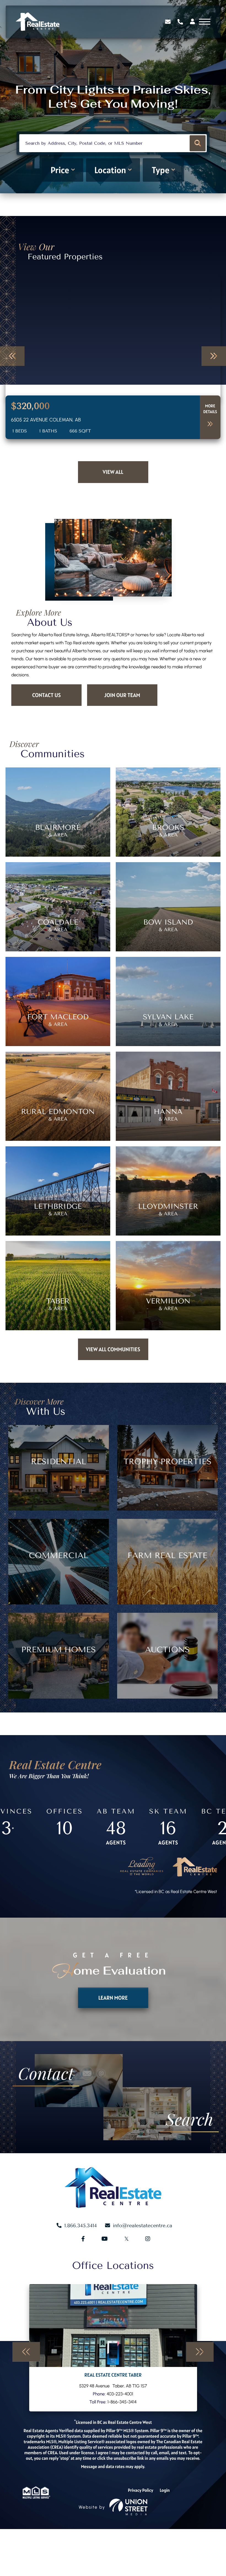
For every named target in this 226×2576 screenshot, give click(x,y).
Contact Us (47, 695)
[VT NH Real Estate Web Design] (128, 2507)
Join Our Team (122, 695)
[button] (198, 143)
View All (113, 472)
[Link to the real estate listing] (113, 337)
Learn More (113, 1998)
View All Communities (113, 1349)
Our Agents (113, 2348)
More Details (210, 409)
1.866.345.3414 (181, 22)
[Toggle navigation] (205, 22)
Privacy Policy (141, 2490)
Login (165, 2490)
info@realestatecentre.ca (142, 2226)
